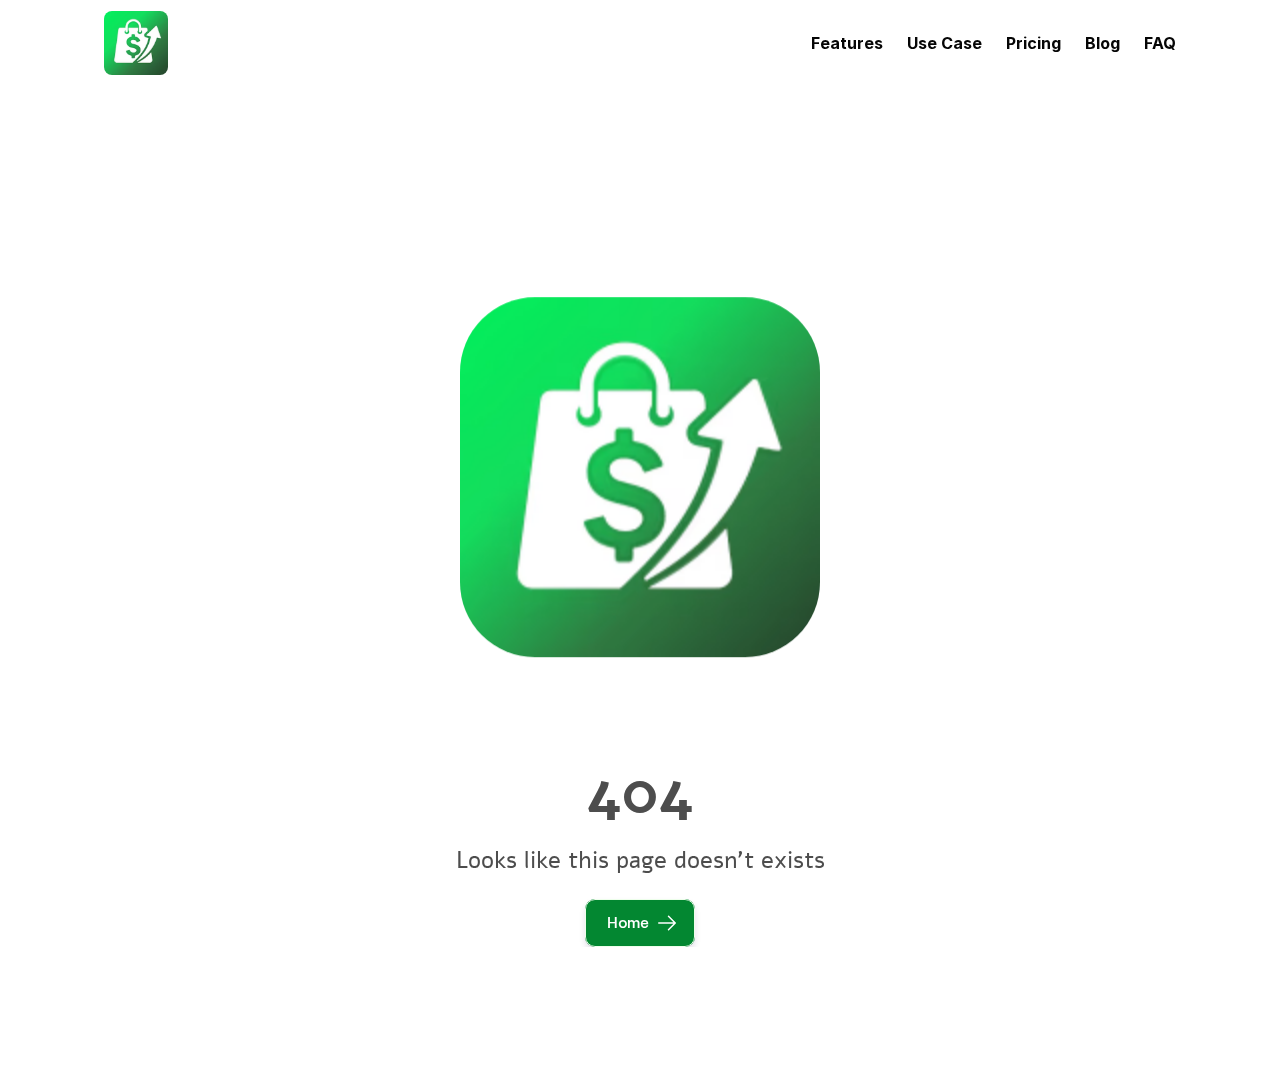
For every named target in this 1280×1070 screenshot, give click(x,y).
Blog (1102, 43)
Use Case (944, 43)
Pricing (1033, 43)
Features (847, 43)
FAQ (1160, 43)
